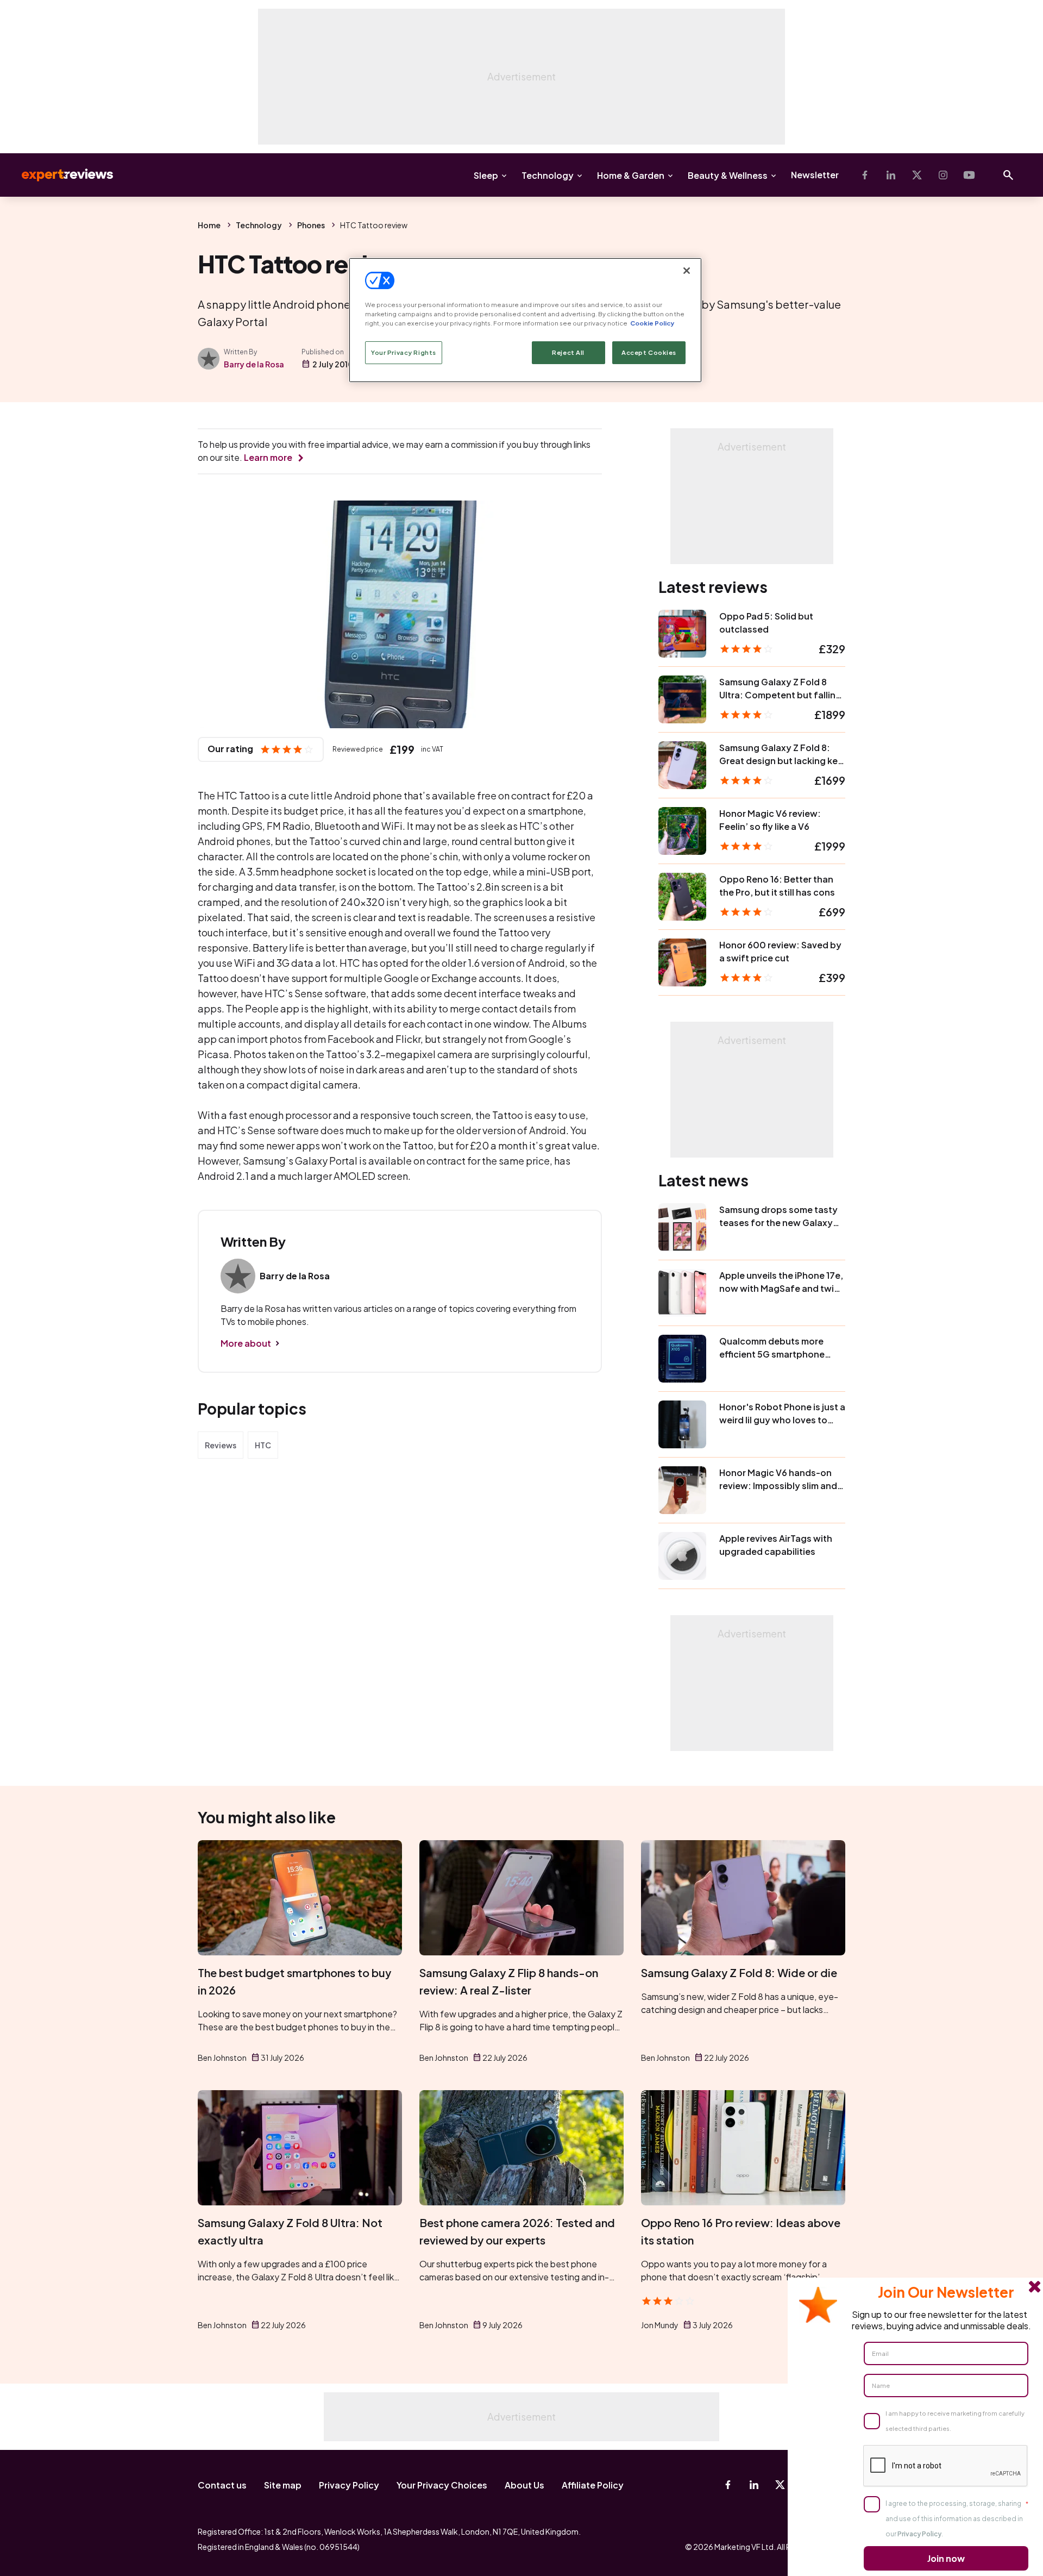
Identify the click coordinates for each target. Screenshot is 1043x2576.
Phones (311, 225)
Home (209, 225)
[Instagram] (943, 175)
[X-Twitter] (917, 175)
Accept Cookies (649, 352)
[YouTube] (969, 175)
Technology (548, 175)
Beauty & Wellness (728, 175)
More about (246, 1343)
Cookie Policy (652, 323)
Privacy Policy (349, 2485)
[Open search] (1008, 175)
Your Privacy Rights (404, 352)
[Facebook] (865, 175)
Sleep (486, 175)
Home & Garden (631, 175)
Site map (283, 2485)
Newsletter (815, 175)
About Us (524, 2485)
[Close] (687, 271)
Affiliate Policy (593, 2485)
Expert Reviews (59, 175)
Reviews (221, 1445)
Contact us (222, 2485)
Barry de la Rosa (254, 364)
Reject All (568, 352)
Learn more (268, 457)
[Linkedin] (891, 175)
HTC (263, 1445)
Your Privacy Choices (442, 2485)
